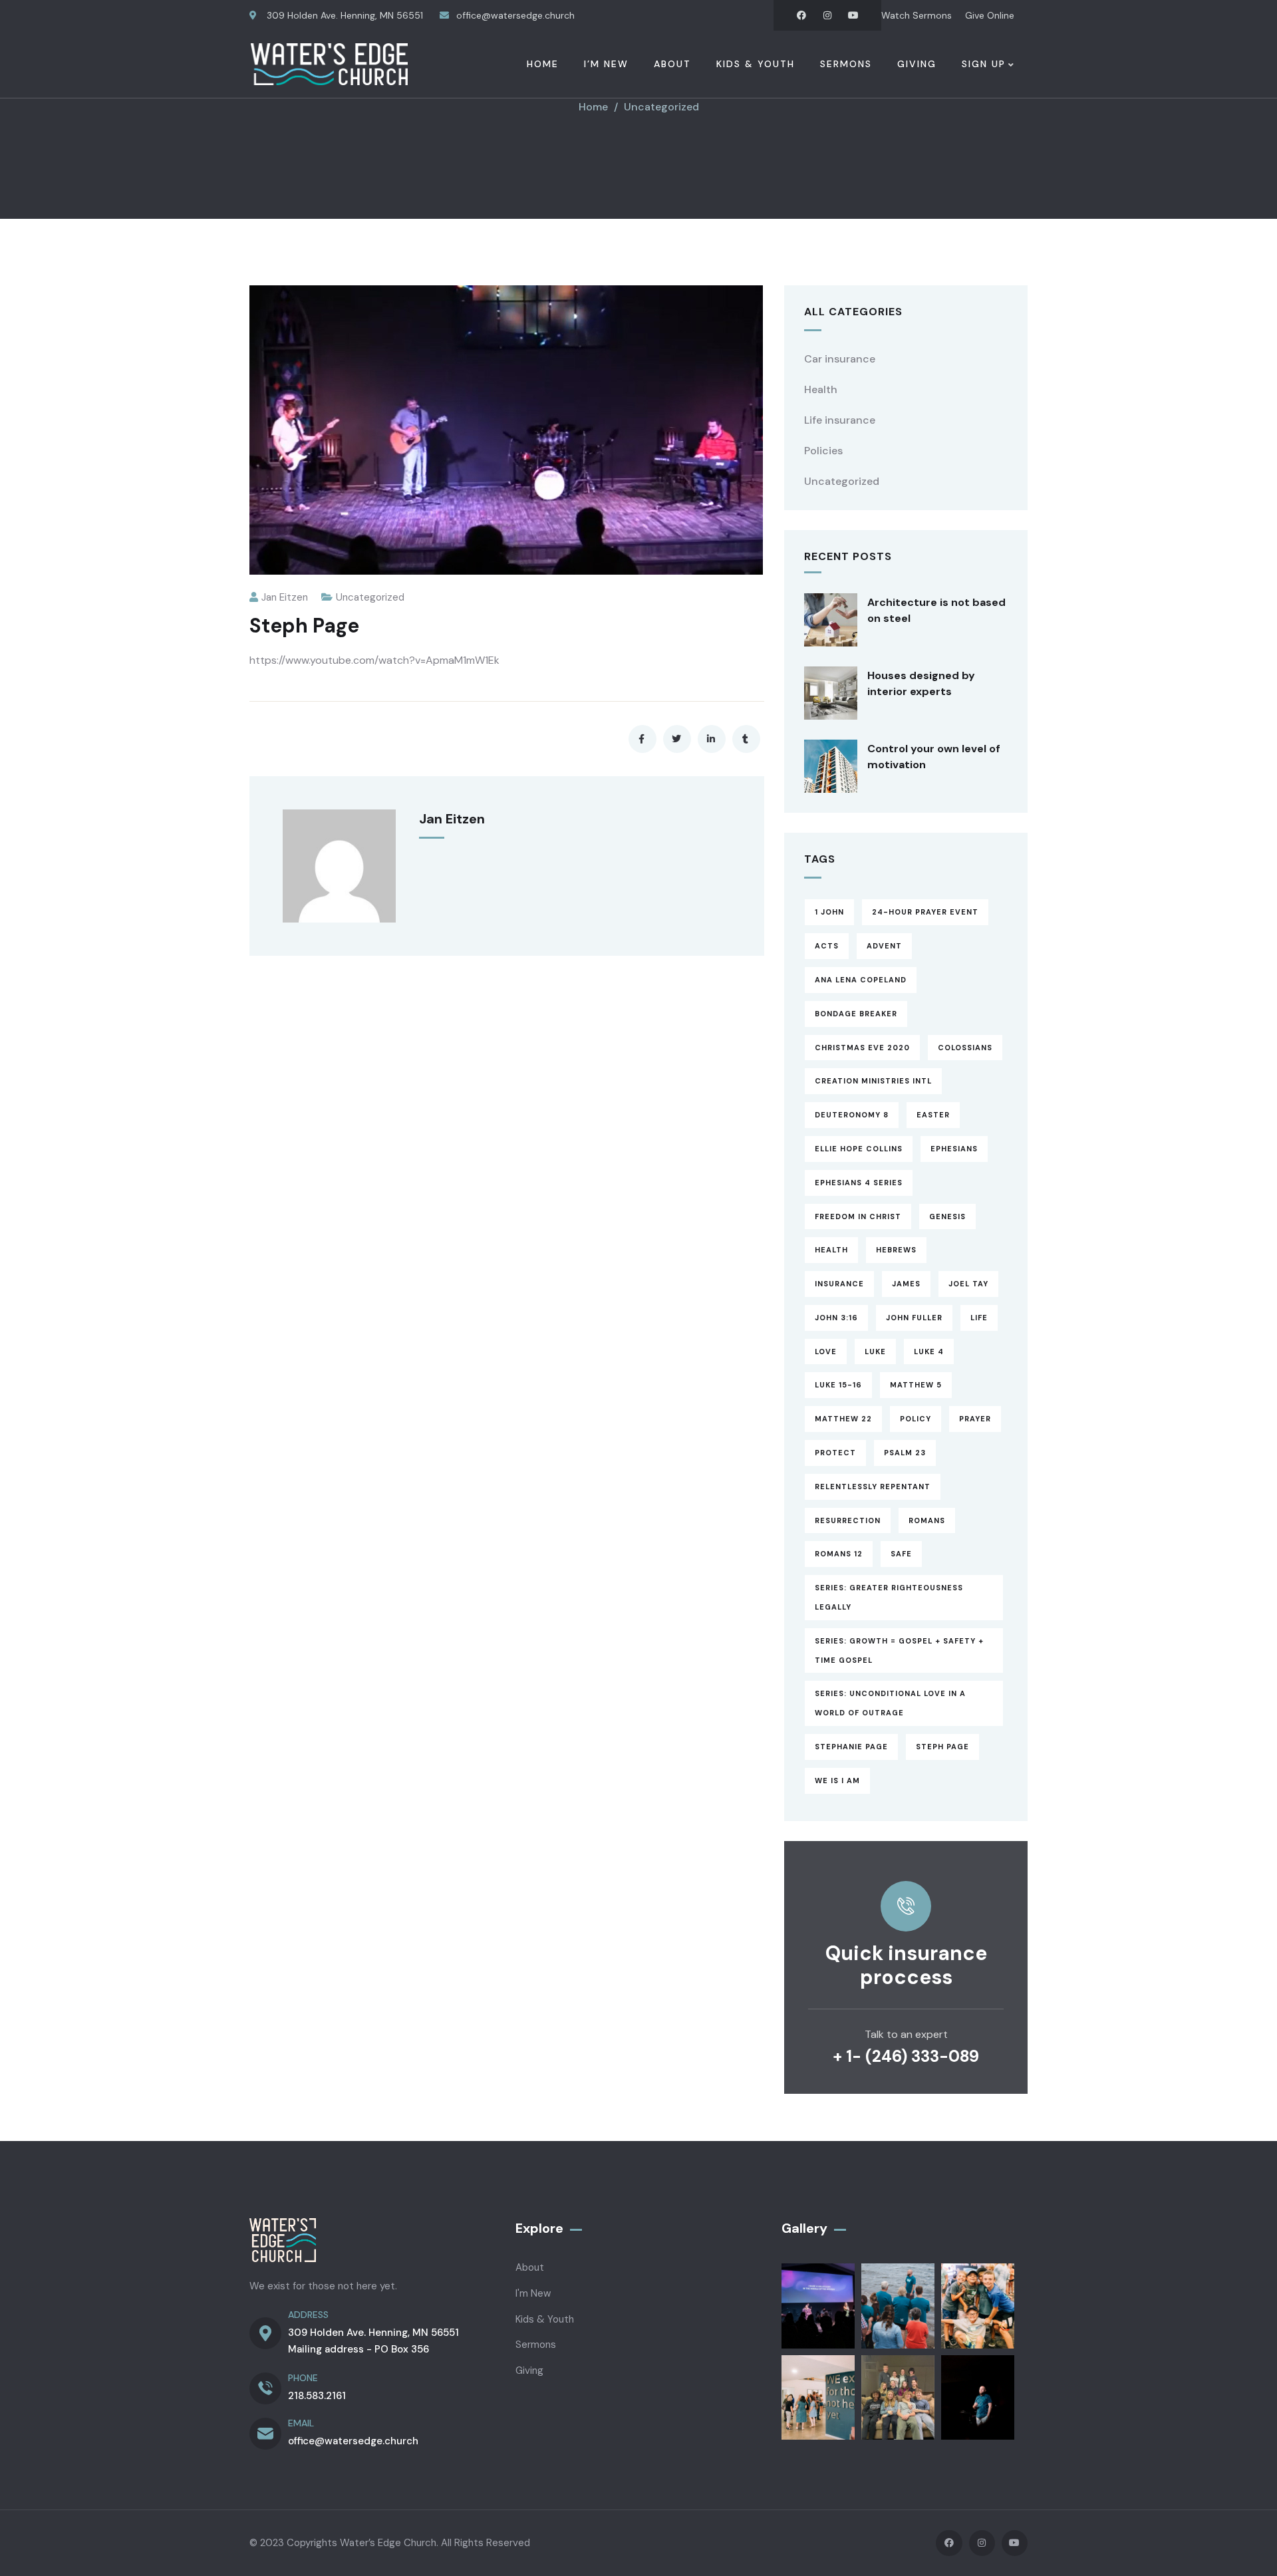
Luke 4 (929, 1352)
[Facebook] (801, 15)
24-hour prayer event (925, 912)
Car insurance (840, 359)
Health (821, 389)
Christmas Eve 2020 (862, 1048)
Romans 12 (839, 1554)
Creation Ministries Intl (873, 1081)
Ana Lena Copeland (861, 980)
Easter (933, 1115)
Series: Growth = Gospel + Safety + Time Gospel (899, 1650)
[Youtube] (853, 15)
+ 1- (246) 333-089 (906, 2056)
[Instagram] (827, 15)
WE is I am (837, 1781)
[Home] (329, 64)
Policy (916, 1419)
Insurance (839, 1284)
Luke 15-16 (838, 1385)
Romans (927, 1520)
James (906, 1284)
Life (979, 1318)
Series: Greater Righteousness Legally (889, 1597)
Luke (875, 1352)
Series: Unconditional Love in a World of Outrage (890, 1703)
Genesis (947, 1216)
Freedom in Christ (858, 1216)
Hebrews (896, 1250)
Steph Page (942, 1747)
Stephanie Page (851, 1747)
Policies (823, 451)
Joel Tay (968, 1284)
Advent (884, 946)
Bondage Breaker (856, 1014)
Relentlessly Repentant (873, 1487)
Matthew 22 (843, 1419)
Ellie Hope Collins (859, 1149)
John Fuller (914, 1318)
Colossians (965, 1048)
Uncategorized (661, 107)
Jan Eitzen (285, 597)
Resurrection (848, 1520)
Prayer (975, 1419)
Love (826, 1352)
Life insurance (840, 420)
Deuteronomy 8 (852, 1115)
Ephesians (954, 1149)
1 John (829, 912)
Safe (901, 1554)
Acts (827, 946)
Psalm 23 (905, 1453)
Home (593, 107)
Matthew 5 (916, 1385)
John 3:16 (836, 1318)
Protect (835, 1453)
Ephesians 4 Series (859, 1183)
